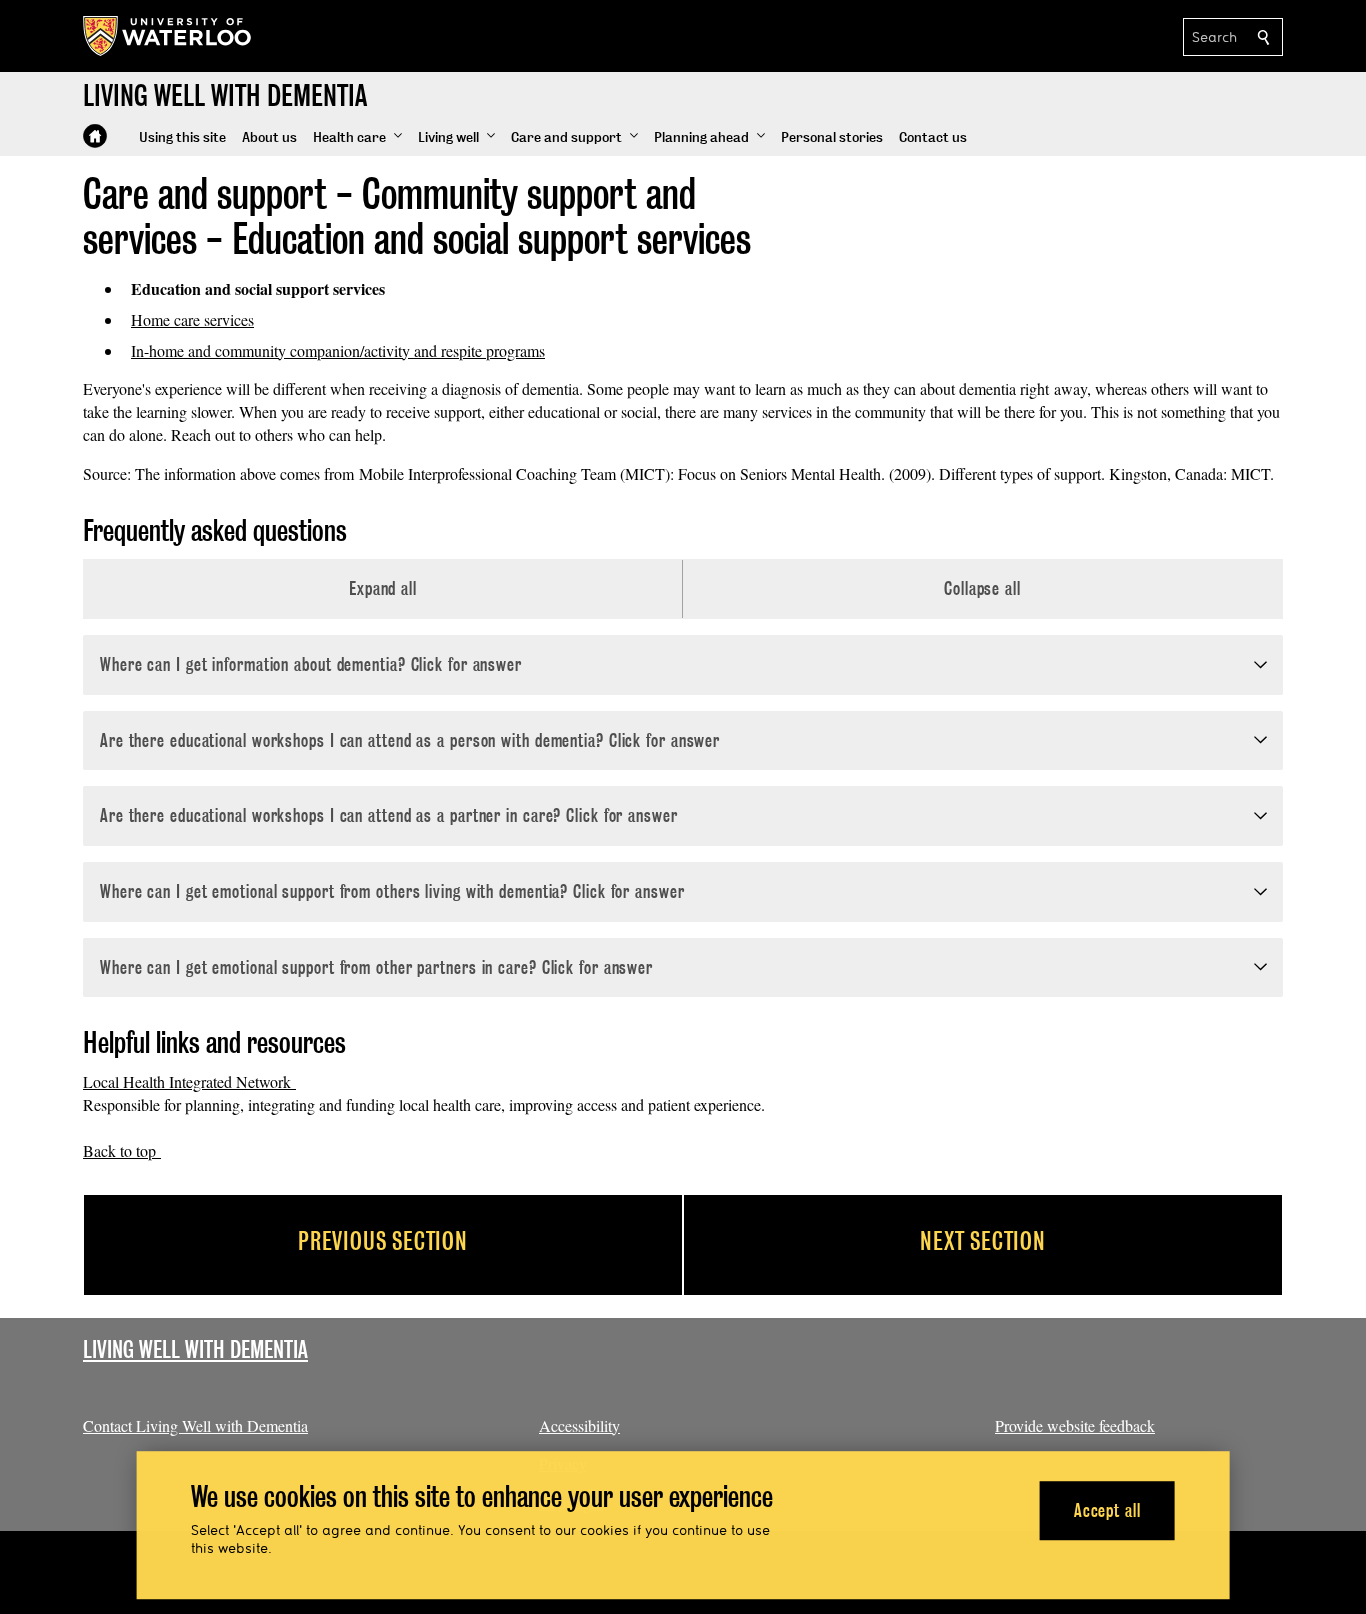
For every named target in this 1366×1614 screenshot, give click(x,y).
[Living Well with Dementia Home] (95, 136)
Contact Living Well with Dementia (195, 1425)
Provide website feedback (1075, 1425)
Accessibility (579, 1425)
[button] (357, 138)
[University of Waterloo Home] (168, 36)
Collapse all (982, 588)
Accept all (1107, 1510)
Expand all (383, 588)
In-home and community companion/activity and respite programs (338, 350)
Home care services (192, 319)
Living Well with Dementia (195, 1349)
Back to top (122, 1150)
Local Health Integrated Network (189, 1081)
